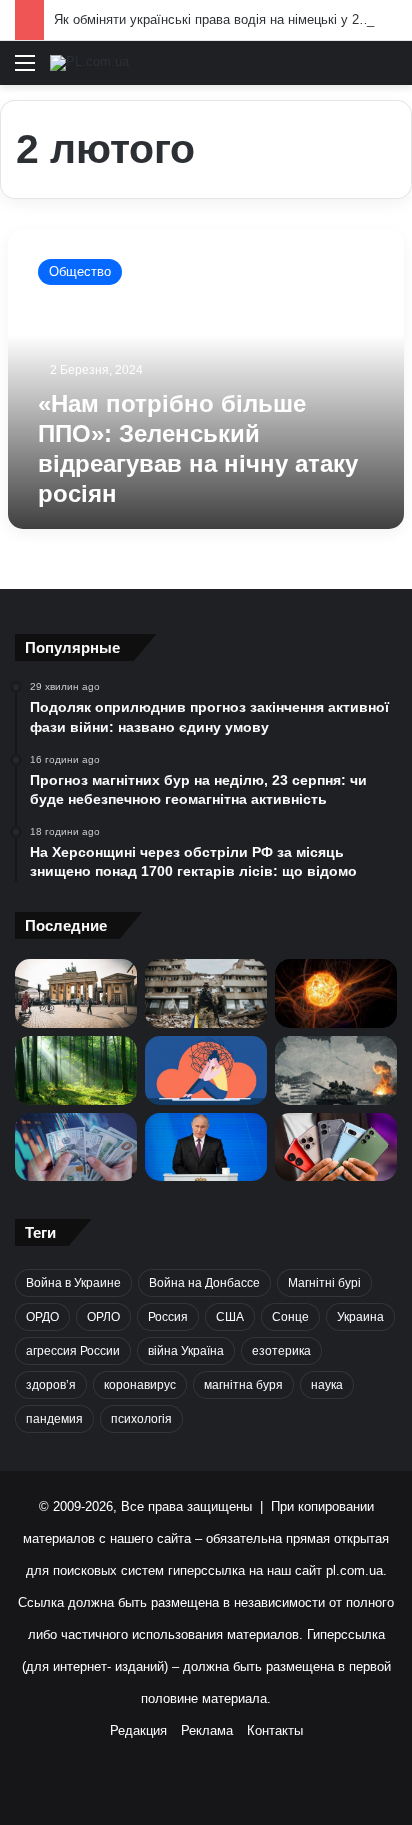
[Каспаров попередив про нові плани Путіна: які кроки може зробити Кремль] (206, 1147)
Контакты (275, 1730)
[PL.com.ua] (89, 63)
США (230, 1317)
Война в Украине (73, 1283)
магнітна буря (243, 1385)
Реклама (207, 1730)
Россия (168, 1317)
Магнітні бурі (324, 1283)
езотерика (281, 1351)
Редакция (138, 1730)
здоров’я (51, 1385)
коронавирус (140, 1385)
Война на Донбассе (204, 1283)
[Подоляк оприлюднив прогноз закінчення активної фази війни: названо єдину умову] (206, 993)
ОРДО (42, 1317)
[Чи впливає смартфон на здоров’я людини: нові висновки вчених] (336, 1147)
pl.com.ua (354, 1570)
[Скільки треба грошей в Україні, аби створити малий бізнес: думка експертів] (76, 1147)
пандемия (54, 1419)
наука (327, 1385)
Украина (360, 1317)
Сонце (290, 1317)
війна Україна (186, 1351)
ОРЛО (103, 1317)
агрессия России (73, 1351)
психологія (141, 1419)
